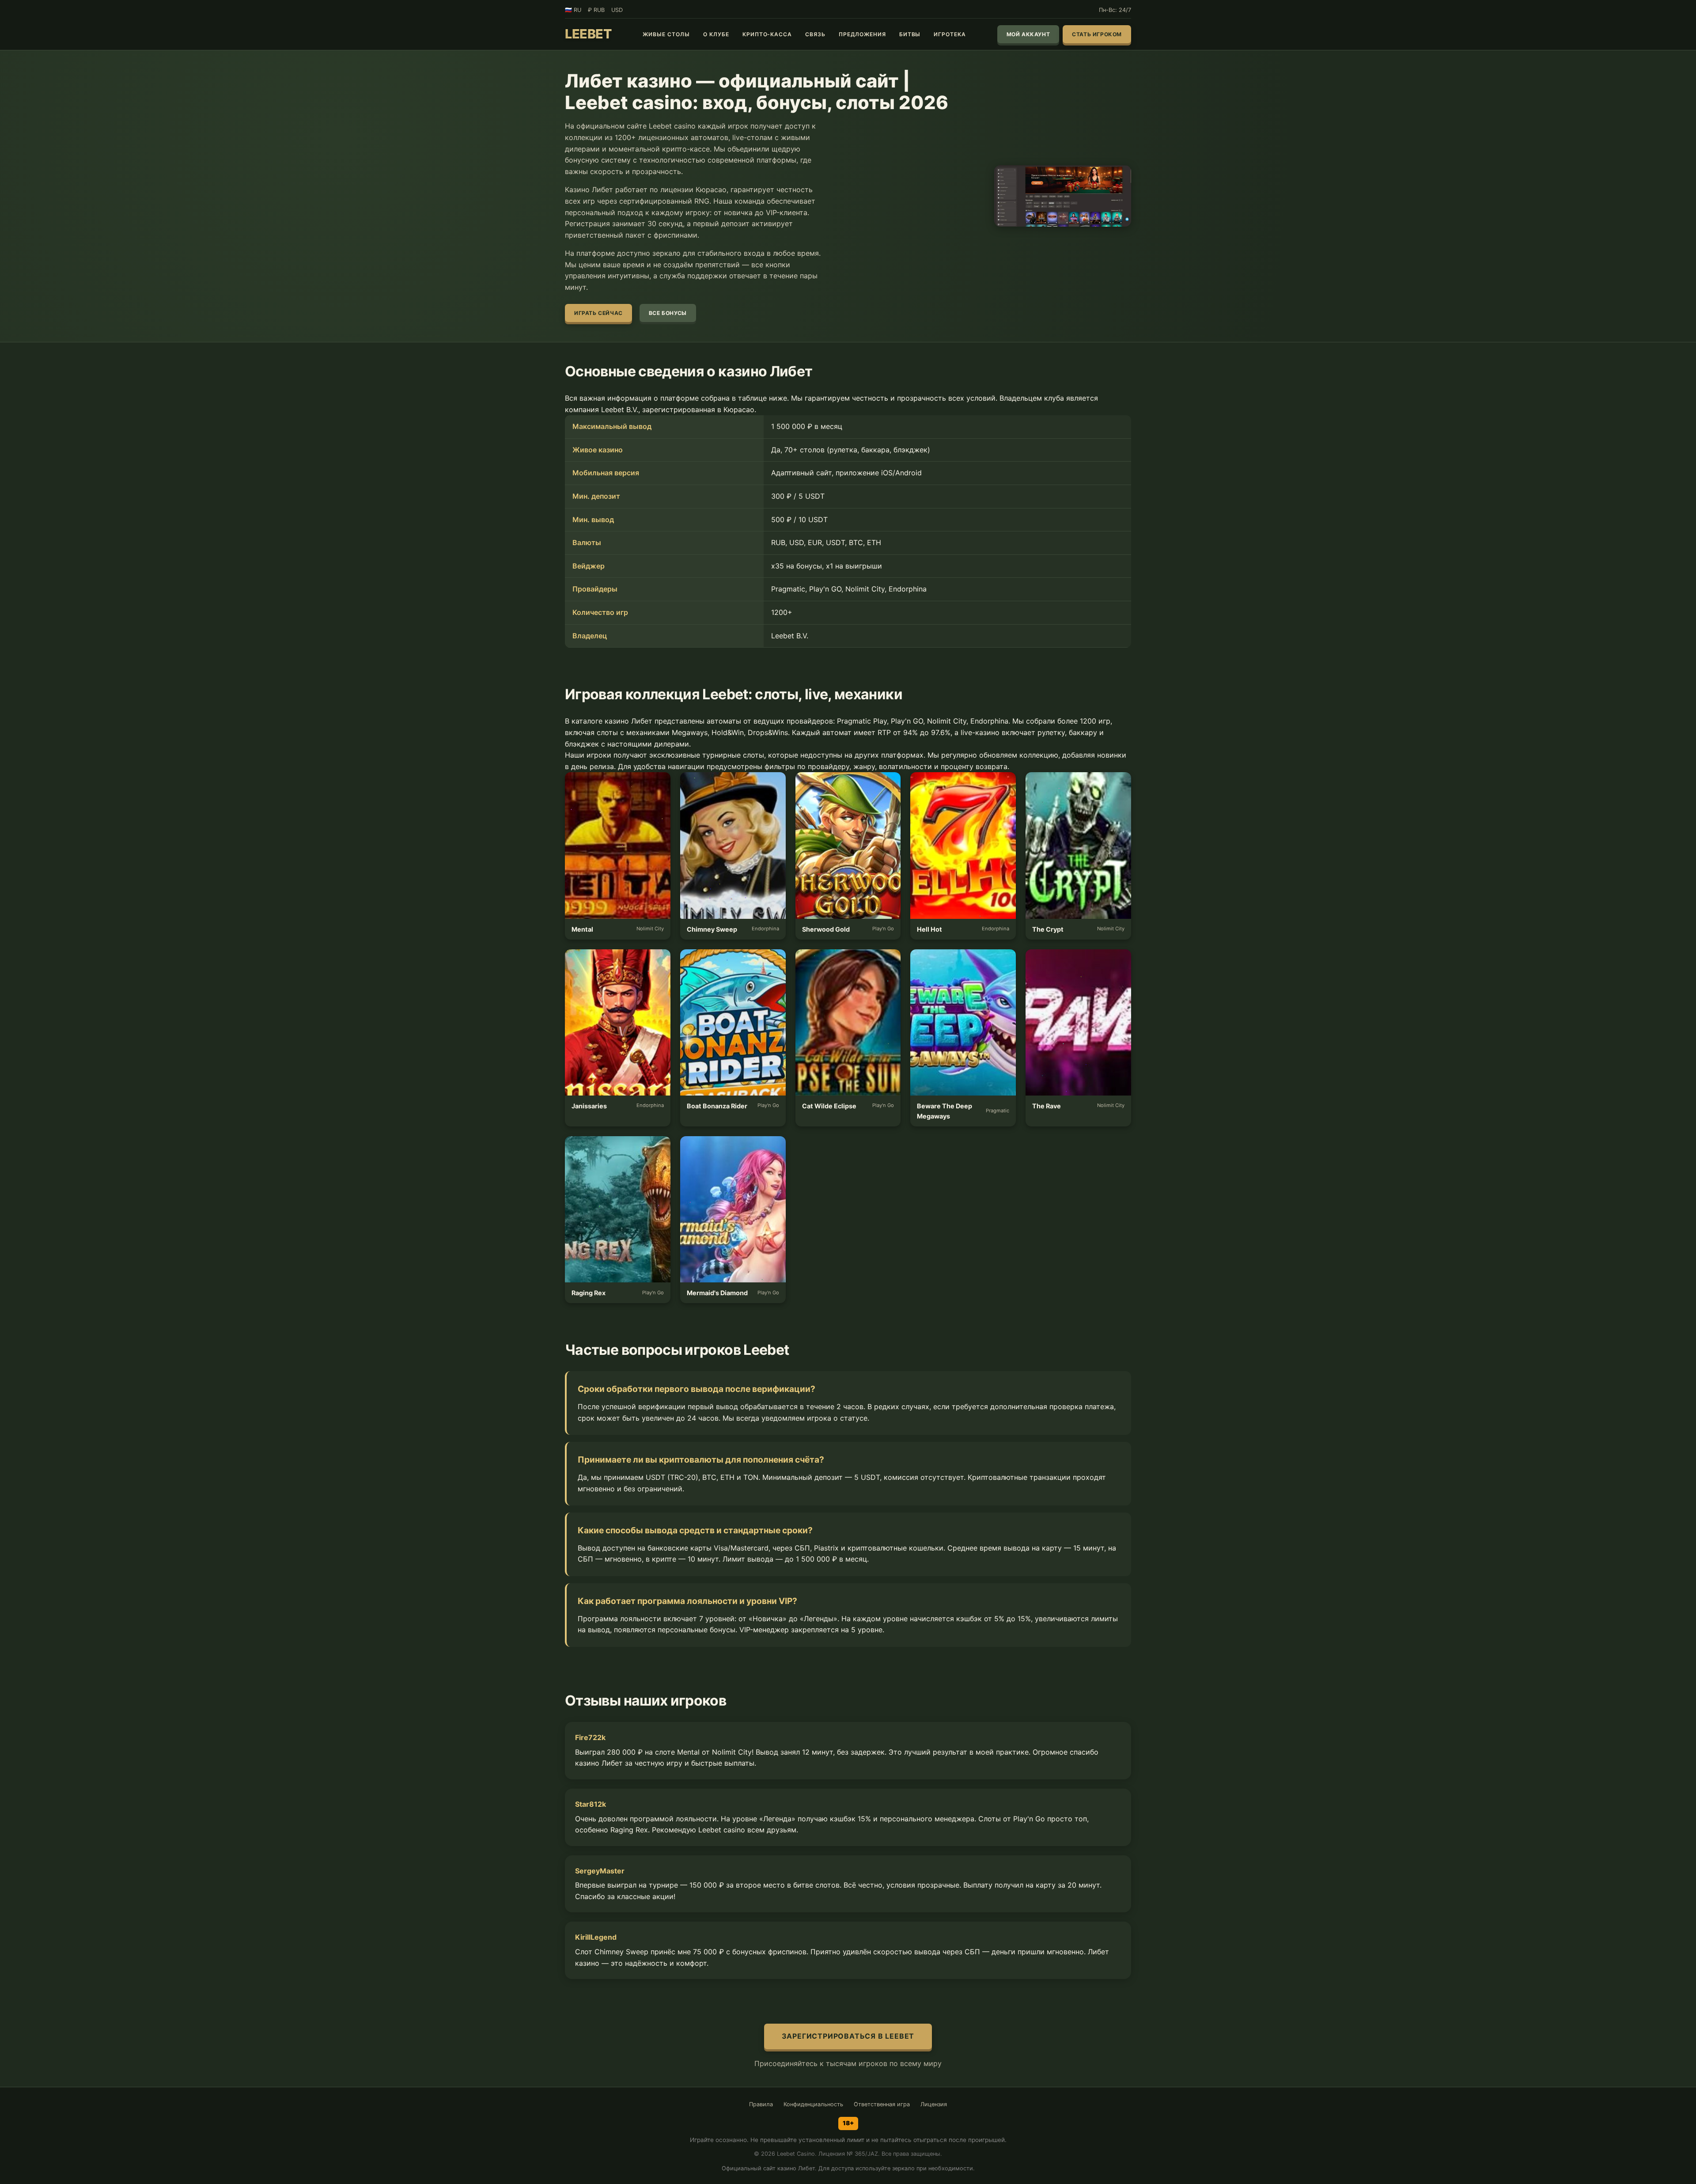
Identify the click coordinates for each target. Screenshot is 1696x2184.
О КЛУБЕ (716, 34)
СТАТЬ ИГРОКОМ (1097, 34)
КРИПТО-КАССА (767, 34)
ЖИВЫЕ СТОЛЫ (666, 34)
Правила (761, 2104)
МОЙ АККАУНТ (1028, 34)
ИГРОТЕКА (950, 34)
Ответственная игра (882, 2104)
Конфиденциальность (813, 2104)
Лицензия (934, 2104)
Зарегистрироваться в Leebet (848, 2036)
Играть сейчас (598, 313)
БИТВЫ (910, 34)
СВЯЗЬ (815, 34)
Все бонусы (668, 313)
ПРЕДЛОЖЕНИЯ (862, 34)
